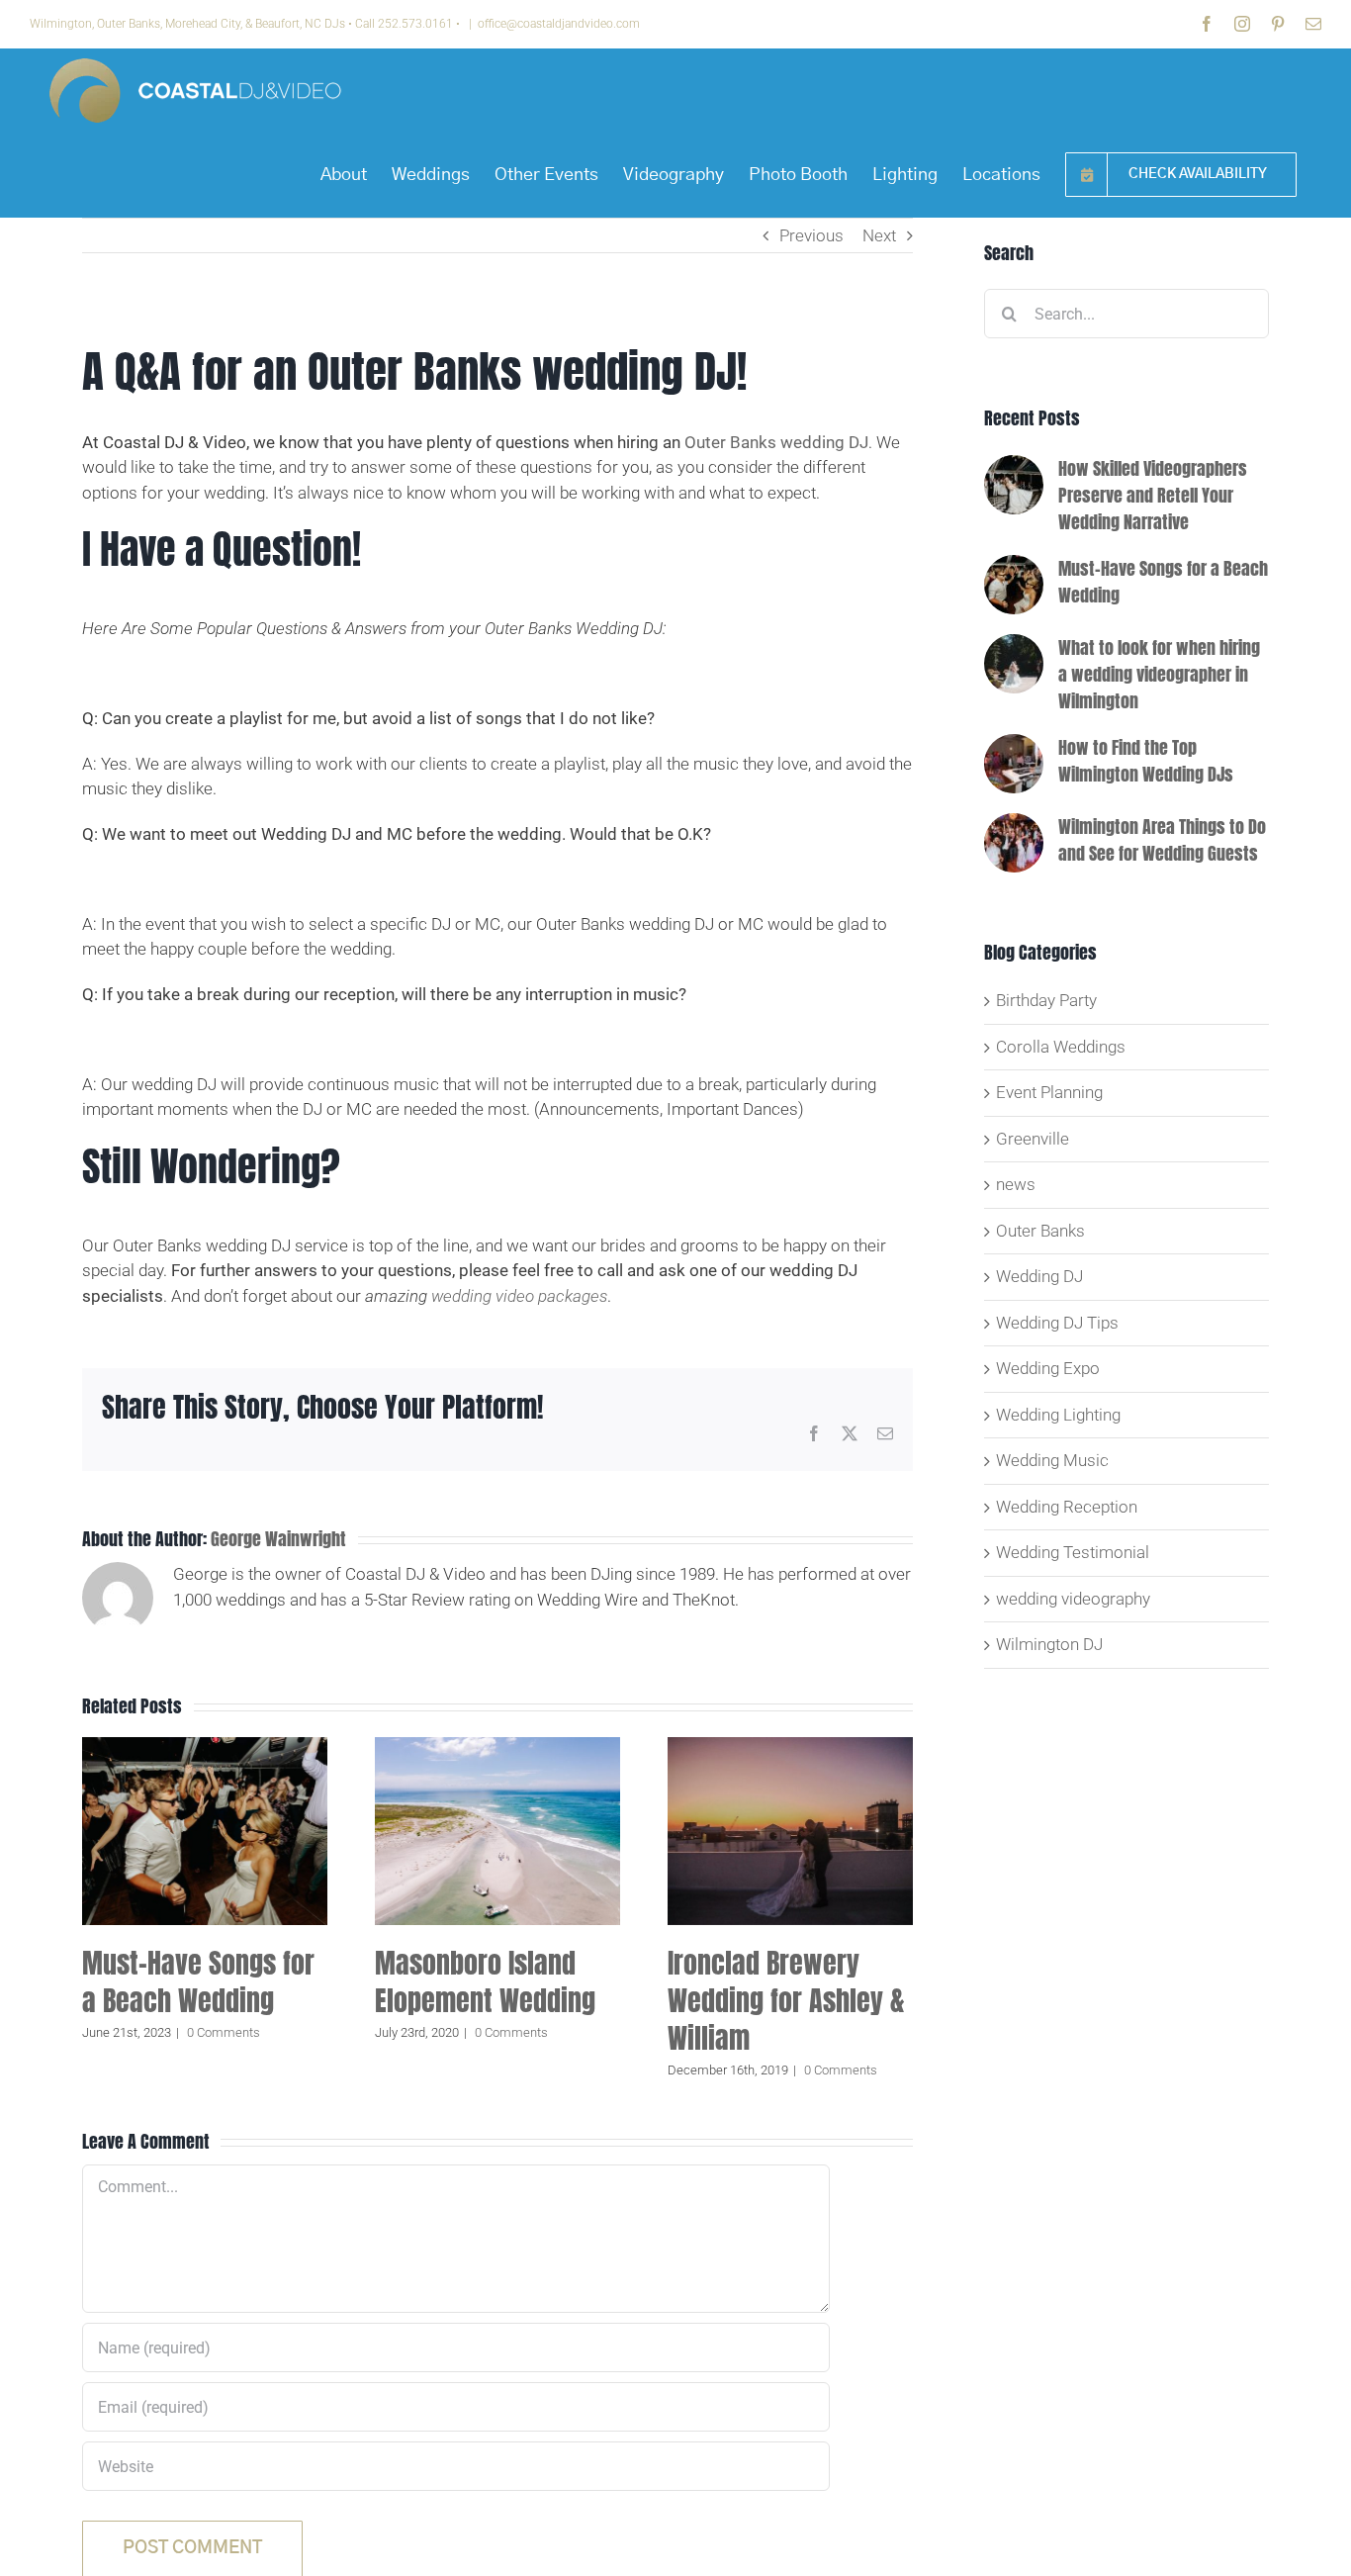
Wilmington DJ (1049, 1644)
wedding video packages (519, 1296)
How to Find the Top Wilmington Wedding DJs (1146, 761)
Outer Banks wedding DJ (776, 442)
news (1016, 1184)
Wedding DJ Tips (1057, 1323)
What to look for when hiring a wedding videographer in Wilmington (1159, 674)
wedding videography (1073, 1599)
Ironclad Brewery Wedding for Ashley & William (786, 2000)
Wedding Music (1052, 1460)
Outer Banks (1040, 1231)
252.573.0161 (415, 24)
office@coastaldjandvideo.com (559, 24)
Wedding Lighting (1058, 1415)
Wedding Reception (1067, 1507)
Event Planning (1049, 1092)
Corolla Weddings (1061, 1047)
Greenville (1033, 1139)
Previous (811, 235)
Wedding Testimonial (1073, 1552)
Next (879, 235)
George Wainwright (278, 1539)
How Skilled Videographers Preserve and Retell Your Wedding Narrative (1153, 495)
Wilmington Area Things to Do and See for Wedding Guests (1162, 840)
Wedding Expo (1048, 1368)
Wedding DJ (1039, 1276)
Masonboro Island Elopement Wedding (485, 1981)
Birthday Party (1046, 1000)
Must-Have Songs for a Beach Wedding (198, 1981)
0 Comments (224, 2032)
